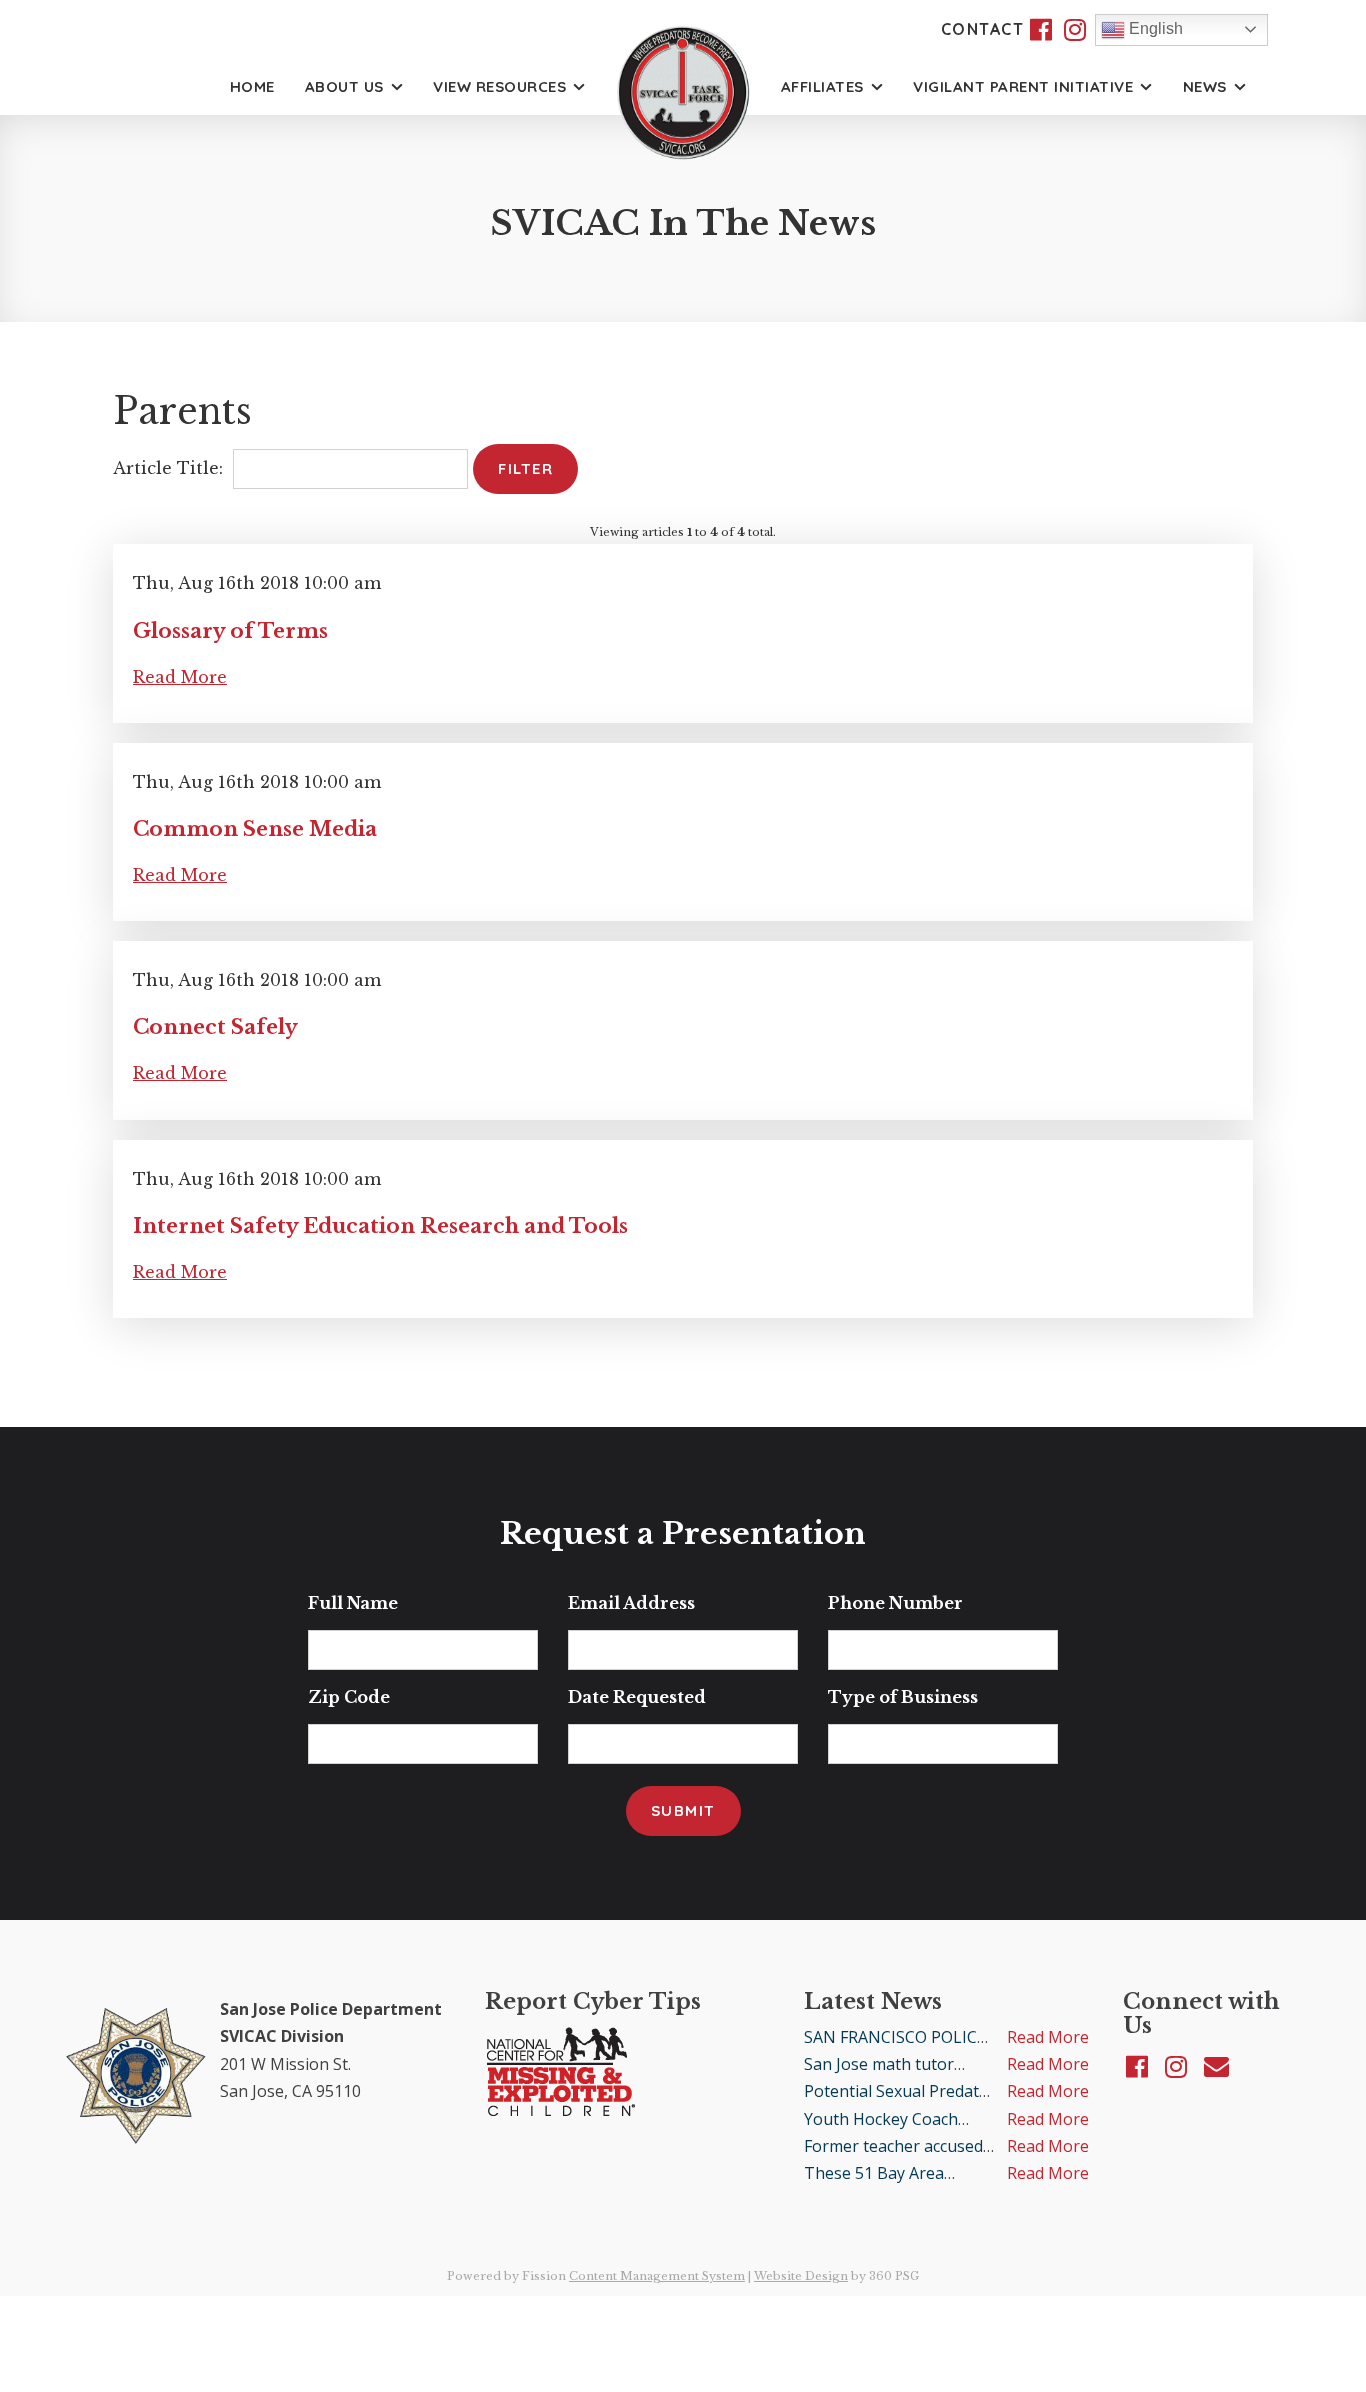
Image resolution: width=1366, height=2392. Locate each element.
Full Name (353, 1603)
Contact (983, 29)
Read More (180, 677)
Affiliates (822, 86)
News (1205, 86)
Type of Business (903, 1697)
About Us (344, 86)
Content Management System (657, 2276)
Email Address (631, 1603)
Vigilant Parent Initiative (1023, 86)
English (1154, 28)
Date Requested (637, 1697)
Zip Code (349, 1697)
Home (252, 86)
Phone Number (895, 1603)
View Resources (499, 86)
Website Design (801, 2276)
